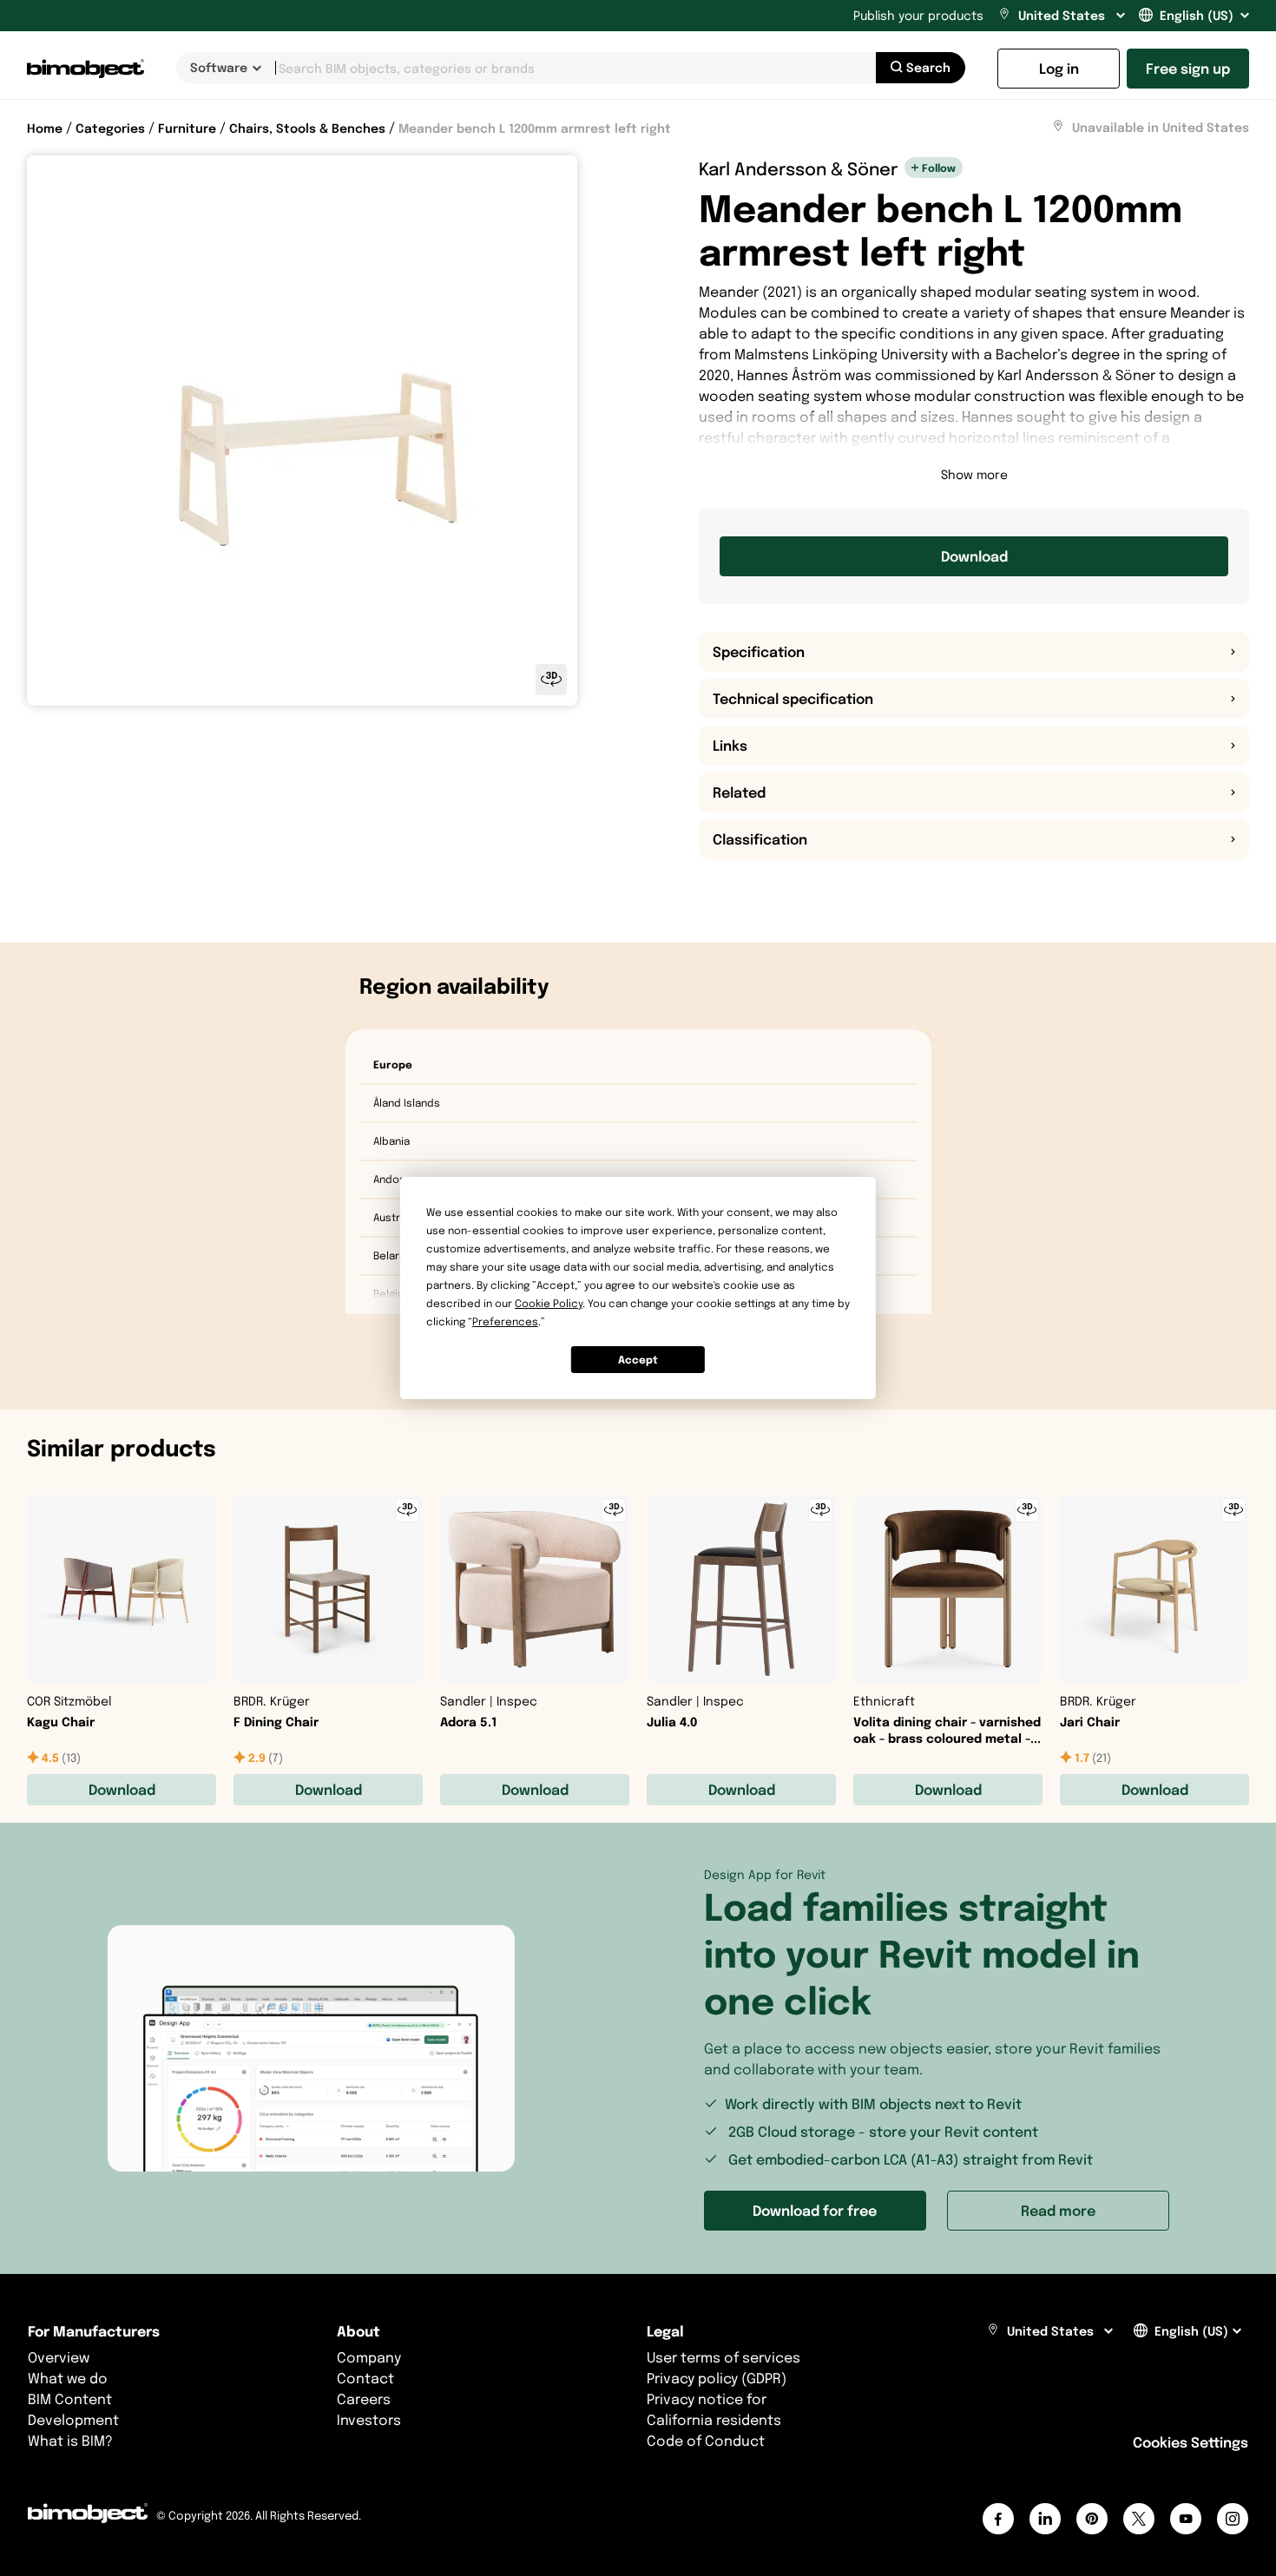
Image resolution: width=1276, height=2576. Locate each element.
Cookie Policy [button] (549, 1303)
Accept (638, 1360)
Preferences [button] (505, 1321)
